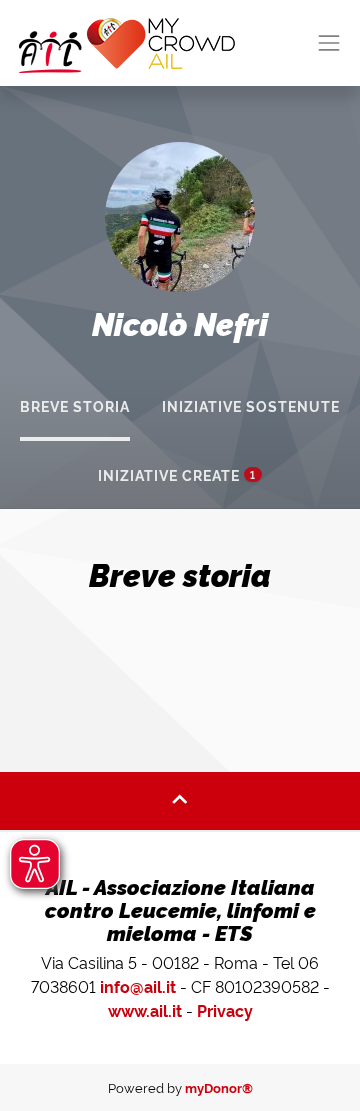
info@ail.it (138, 986)
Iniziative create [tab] (177, 475)
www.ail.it (145, 1010)
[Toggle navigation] (329, 43)
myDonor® (219, 1087)
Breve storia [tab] (75, 406)
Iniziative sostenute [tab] (251, 406)
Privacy (225, 1010)
